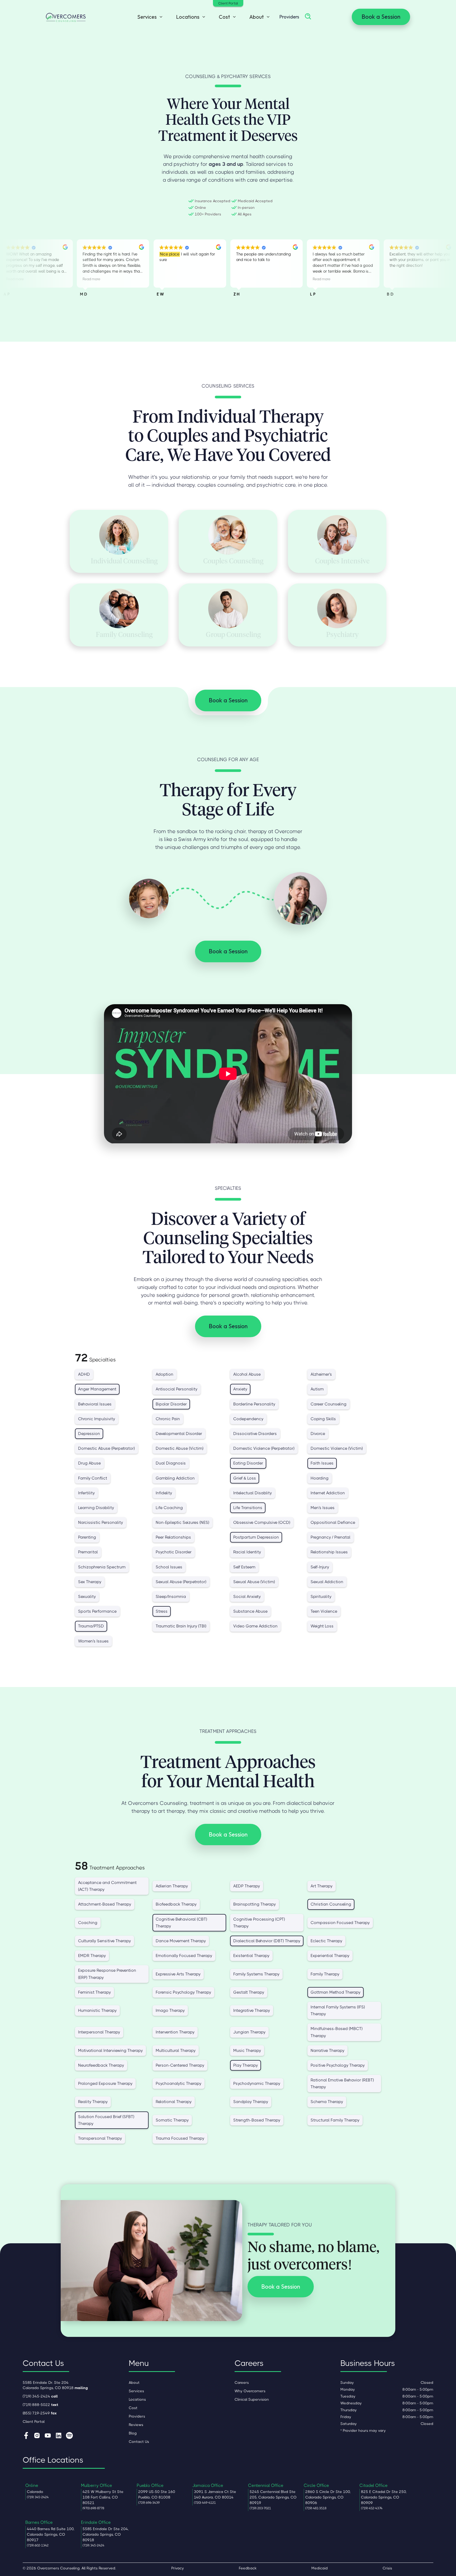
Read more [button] (15, 279)
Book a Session (381, 17)
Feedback (248, 2568)
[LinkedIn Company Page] (59, 2436)
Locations (137, 2399)
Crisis (387, 2568)
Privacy (178, 2568)
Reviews (136, 2425)
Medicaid (320, 2568)
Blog (133, 2433)
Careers (242, 2382)
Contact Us (139, 2442)
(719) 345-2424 (40, 2396)
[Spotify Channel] (69, 2436)
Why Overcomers (250, 2391)
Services (136, 2391)
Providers (289, 17)
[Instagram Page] (37, 2436)
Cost (133, 2408)
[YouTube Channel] (48, 2436)
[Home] (66, 17)
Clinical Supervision (252, 2399)
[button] (148, 17)
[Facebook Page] (26, 2436)
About (134, 2382)
